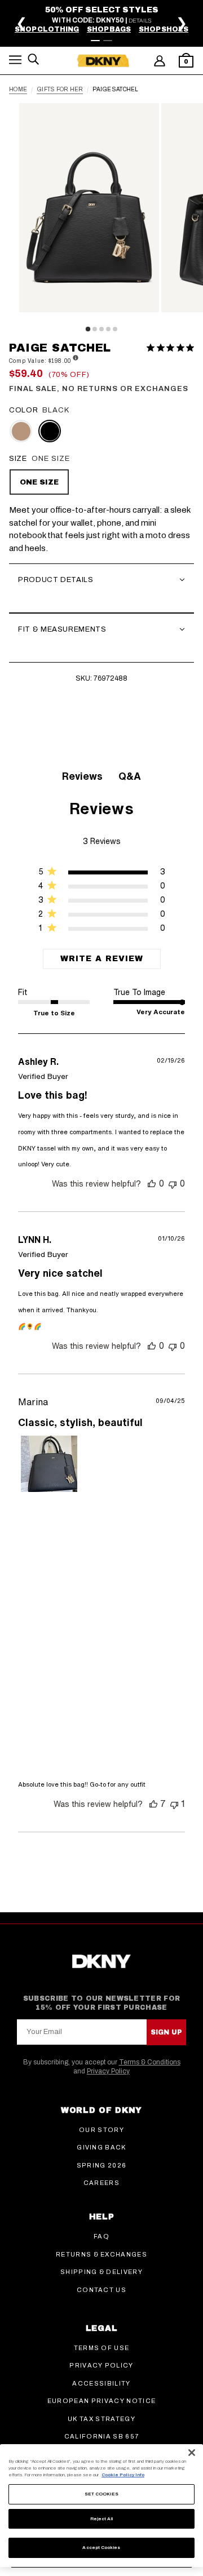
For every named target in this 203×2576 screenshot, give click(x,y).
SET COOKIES (102, 2494)
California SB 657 (101, 2436)
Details (140, 21)
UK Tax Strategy (101, 2419)
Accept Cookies (101, 2548)
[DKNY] (103, 61)
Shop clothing (47, 29)
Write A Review (102, 959)
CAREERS (101, 2183)
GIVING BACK (101, 2147)
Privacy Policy (108, 2071)
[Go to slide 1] (95, 41)
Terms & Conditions (150, 2062)
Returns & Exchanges (101, 2254)
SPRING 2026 (102, 2165)
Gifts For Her (60, 90)
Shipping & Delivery (101, 2272)
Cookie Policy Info (123, 2475)
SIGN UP (166, 2032)
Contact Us (101, 2290)
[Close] (192, 2453)
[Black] (50, 431)
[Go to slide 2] (108, 41)
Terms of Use (102, 2348)
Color (23, 410)
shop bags (109, 29)
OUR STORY (101, 2130)
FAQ (101, 2236)
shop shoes (164, 29)
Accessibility (101, 2383)
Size (18, 459)
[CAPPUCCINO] (21, 431)
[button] (15, 62)
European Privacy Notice (101, 2401)
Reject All (102, 2519)
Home (18, 90)
